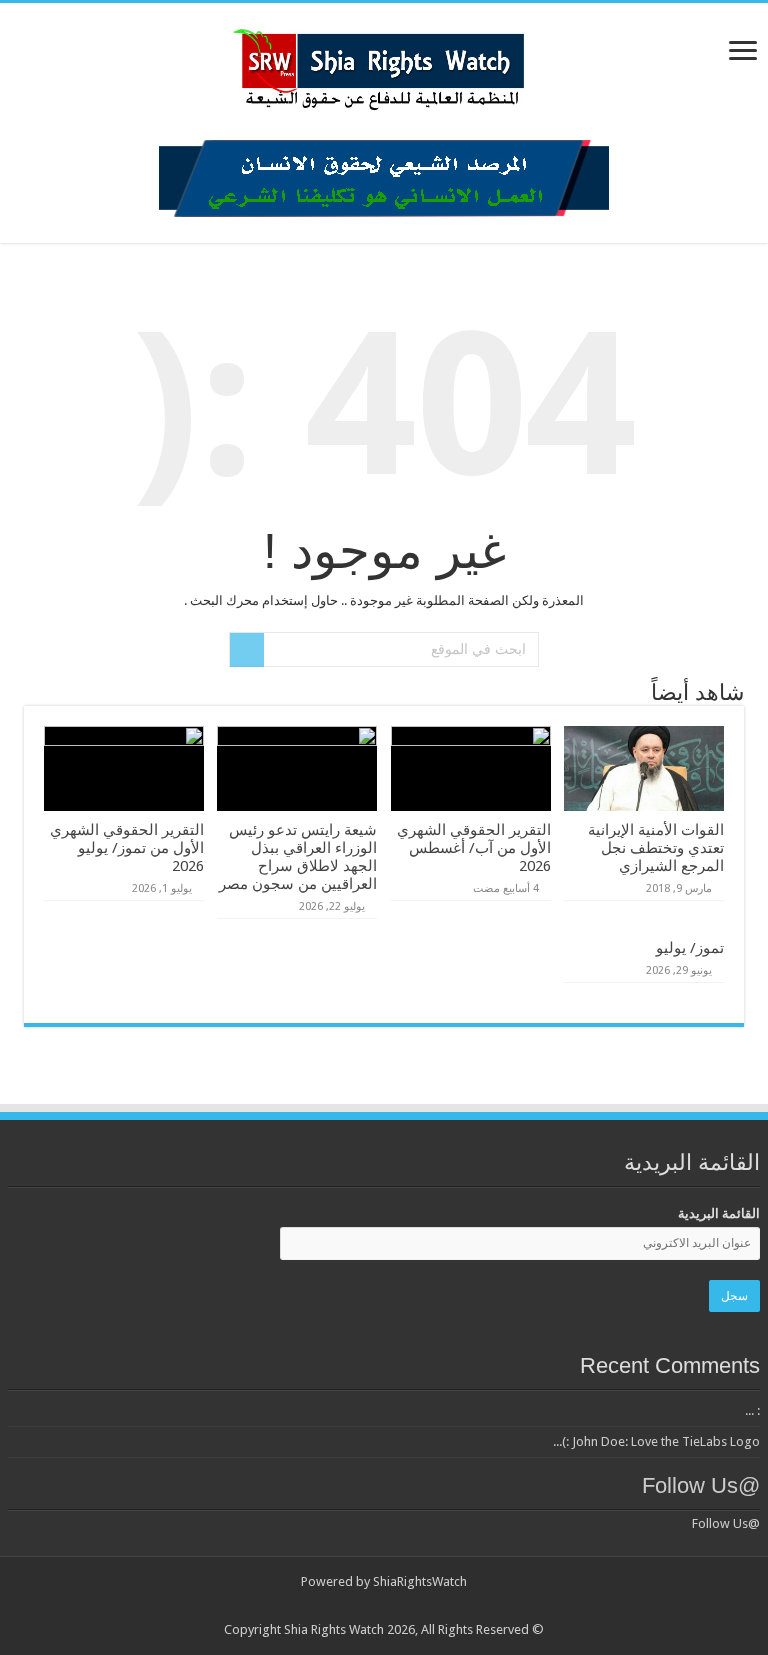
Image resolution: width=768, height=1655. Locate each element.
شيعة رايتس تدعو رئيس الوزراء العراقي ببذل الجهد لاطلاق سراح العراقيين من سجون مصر (298, 857)
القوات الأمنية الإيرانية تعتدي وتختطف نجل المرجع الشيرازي (656, 848)
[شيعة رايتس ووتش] (384, 64)
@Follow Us (701, 1485)
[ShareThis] (374, 1606)
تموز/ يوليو (690, 948)
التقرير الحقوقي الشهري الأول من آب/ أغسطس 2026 (474, 848)
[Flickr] (412, 1606)
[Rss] (488, 1606)
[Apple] (355, 1606)
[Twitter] (450, 1606)
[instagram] (336, 1606)
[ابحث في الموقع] (247, 650)
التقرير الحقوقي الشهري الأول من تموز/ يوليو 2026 (127, 848)
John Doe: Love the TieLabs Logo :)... (656, 1441)
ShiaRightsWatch (420, 1581)
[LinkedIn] (431, 1606)
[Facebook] (469, 1606)
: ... (752, 1410)
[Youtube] (393, 1606)
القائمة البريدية (719, 1213)
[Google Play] (317, 1606)
